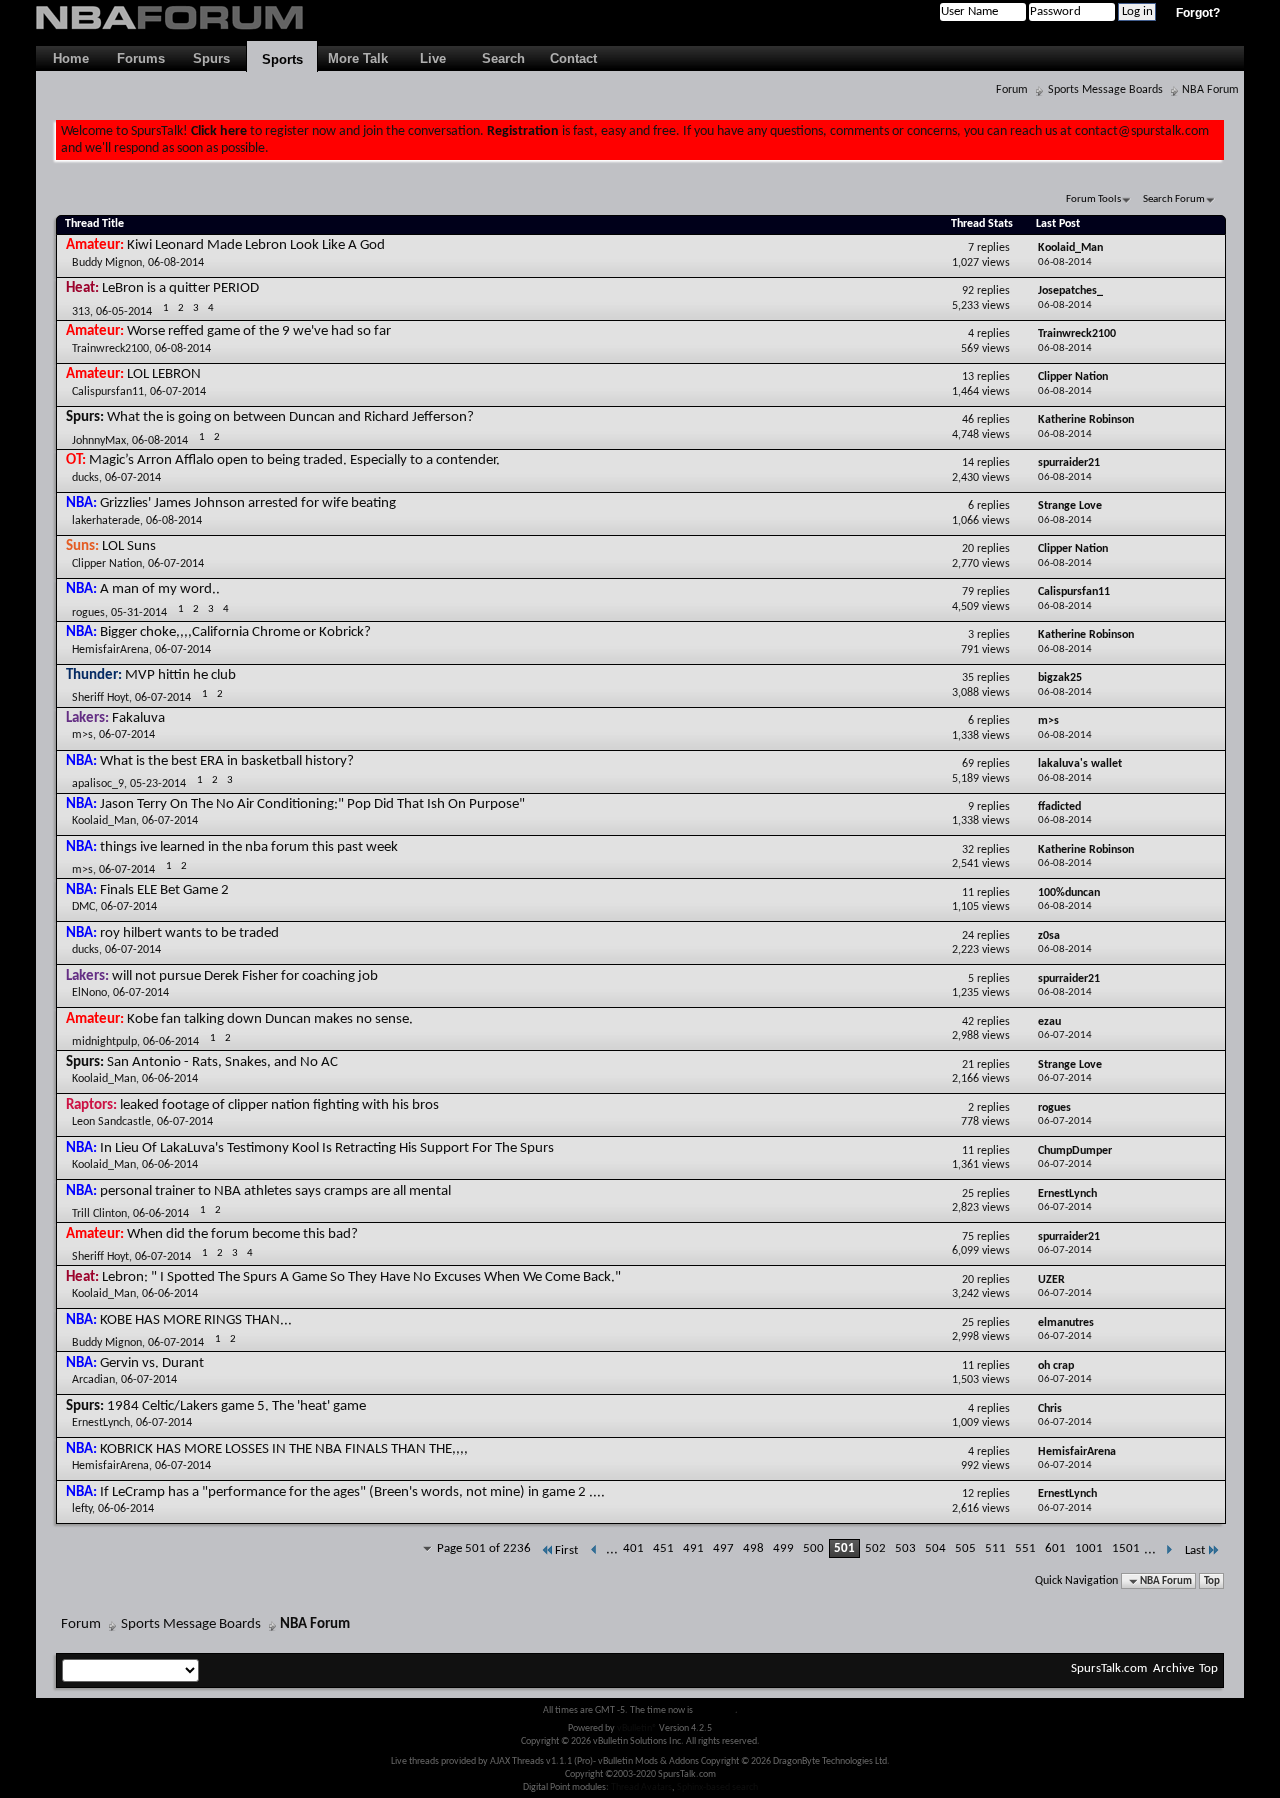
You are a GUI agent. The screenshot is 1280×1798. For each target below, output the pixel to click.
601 (1055, 1548)
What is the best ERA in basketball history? (227, 761)
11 (968, 893)
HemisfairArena (110, 650)
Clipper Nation (107, 564)
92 (968, 291)
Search (503, 58)
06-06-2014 (171, 1042)
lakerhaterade (106, 521)
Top (1212, 1581)
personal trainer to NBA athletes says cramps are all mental (275, 1191)
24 (968, 936)
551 (1025, 1548)
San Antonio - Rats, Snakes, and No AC (222, 1062)
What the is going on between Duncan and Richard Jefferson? (290, 417)
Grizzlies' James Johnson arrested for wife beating (248, 503)
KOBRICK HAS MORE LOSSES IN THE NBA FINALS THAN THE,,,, (284, 1449)
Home (71, 58)
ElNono (89, 993)
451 (663, 1548)
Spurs (211, 58)
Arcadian (93, 1380)
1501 (1126, 1548)
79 (968, 592)
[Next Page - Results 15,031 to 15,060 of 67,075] (1168, 1550)
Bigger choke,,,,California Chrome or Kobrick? (235, 632)
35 (968, 678)
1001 (1089, 1548)
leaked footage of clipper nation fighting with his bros (279, 1105)
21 (968, 1065)
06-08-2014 (176, 263)
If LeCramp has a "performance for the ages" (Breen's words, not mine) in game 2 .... (352, 1492)
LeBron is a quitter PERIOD (180, 288)
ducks (85, 478)
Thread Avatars (641, 1787)
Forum (1012, 90)
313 (81, 312)
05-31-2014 (139, 613)
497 (723, 1548)
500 (813, 1548)
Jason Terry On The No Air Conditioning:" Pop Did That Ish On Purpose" (312, 804)
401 (633, 1548)
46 (968, 420)
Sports (282, 59)
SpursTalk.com (1109, 1668)
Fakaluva (138, 718)
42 (968, 1022)
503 (905, 1548)
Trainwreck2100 (110, 349)
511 (995, 1548)
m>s (82, 735)
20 (968, 549)
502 (875, 1548)
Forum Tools (1093, 199)
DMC (83, 907)
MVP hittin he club (180, 675)
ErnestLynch (101, 1423)
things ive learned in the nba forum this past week (249, 847)
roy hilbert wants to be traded (189, 933)
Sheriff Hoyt (100, 698)
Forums (141, 58)
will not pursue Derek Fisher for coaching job (245, 976)
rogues (88, 613)
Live (433, 58)
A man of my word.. (160, 589)
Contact (573, 58)
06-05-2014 (124, 312)
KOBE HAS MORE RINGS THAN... (196, 1320)
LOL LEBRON (164, 374)
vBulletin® (637, 1728)
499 (783, 1548)
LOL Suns (129, 546)
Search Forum (1174, 199)
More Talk (358, 58)
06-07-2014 (178, 392)
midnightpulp (104, 1042)
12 (968, 1494)
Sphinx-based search (717, 1787)
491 (693, 1548)
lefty (82, 1509)
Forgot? (1198, 13)
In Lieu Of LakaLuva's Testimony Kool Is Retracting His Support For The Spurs (327, 1148)
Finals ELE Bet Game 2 (164, 890)
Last (1195, 1550)
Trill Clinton (99, 1214)
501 (844, 1548)
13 (968, 377)
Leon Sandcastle (111, 1122)
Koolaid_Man (104, 821)
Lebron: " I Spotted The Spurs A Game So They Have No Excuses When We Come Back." (361, 1277)
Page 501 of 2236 (484, 1548)
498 (753, 1548)
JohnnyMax (99, 441)
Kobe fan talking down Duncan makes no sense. (270, 1019)
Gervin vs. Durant (152, 1363)
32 (968, 850)
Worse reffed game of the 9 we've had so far (259, 331)
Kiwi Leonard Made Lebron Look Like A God (256, 245)
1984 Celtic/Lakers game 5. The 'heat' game (236, 1406)
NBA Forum (1210, 90)
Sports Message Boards (1105, 90)
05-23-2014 (158, 784)
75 (968, 1237)
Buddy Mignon (107, 263)
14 (968, 463)
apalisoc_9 (98, 784)
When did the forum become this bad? (242, 1234)
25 (968, 1194)
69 (968, 764)
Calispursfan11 (108, 392)
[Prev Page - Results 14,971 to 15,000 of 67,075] (594, 1550)
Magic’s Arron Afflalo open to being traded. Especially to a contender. (294, 460)
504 (935, 1548)
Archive (1173, 1668)
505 (965, 1548)
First (566, 1550)
